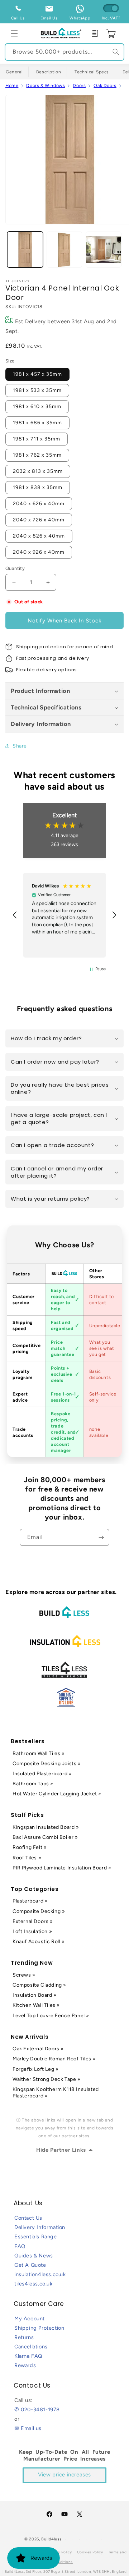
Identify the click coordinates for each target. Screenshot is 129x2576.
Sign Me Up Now (97, 1301)
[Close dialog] (126, 1257)
